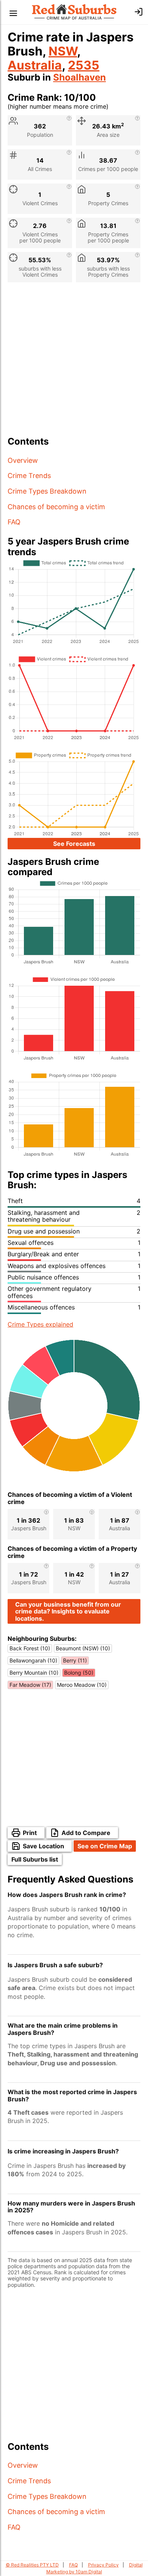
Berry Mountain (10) (34, 1673)
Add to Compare (86, 1833)
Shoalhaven (80, 77)
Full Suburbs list (35, 1859)
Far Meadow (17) (30, 1685)
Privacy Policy (103, 2565)
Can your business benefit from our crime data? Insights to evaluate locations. (68, 1611)
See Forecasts (74, 844)
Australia (35, 65)
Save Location (43, 1846)
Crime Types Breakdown (47, 491)
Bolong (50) (79, 1673)
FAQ (14, 522)
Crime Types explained (40, 1324)
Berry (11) (75, 1660)
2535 (84, 65)
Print (30, 1833)
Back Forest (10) (30, 1648)
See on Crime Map (105, 1846)
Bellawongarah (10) (33, 1660)
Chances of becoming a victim (56, 507)
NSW (63, 51)
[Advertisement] (74, 362)
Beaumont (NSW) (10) (83, 1648)
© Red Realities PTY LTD (32, 2565)
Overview (23, 460)
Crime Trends (29, 476)
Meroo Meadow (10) (82, 1685)
